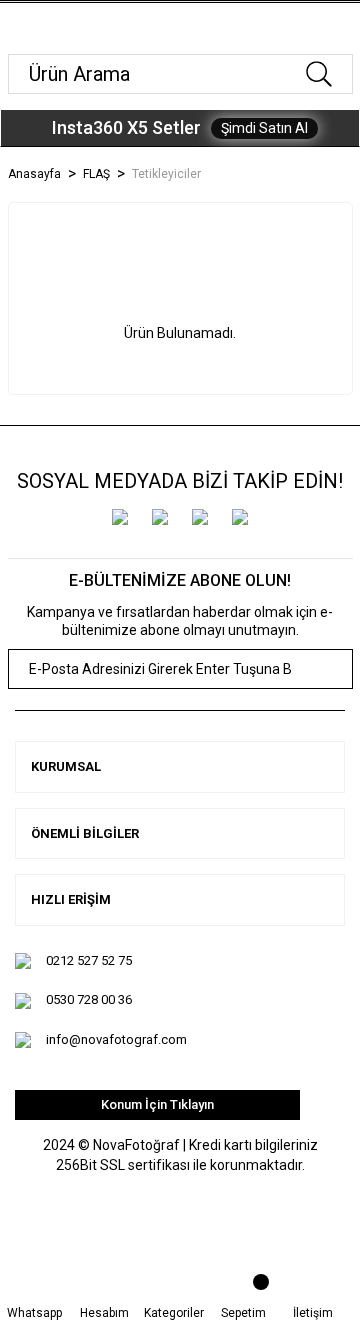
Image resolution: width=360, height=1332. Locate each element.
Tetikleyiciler (166, 174)
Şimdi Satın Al (264, 128)
